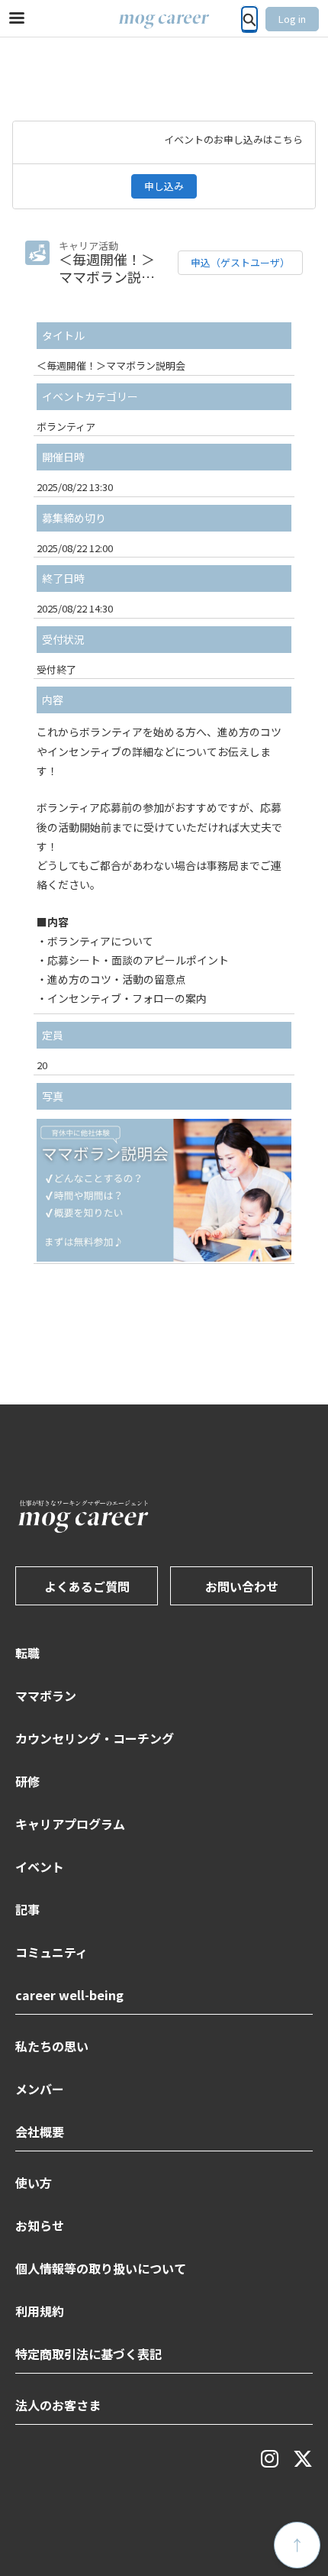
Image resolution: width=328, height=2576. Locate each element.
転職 (27, 1653)
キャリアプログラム (70, 1824)
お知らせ (40, 2225)
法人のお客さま (58, 2405)
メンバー (40, 2089)
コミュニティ (51, 1952)
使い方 (34, 2183)
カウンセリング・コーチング (95, 1738)
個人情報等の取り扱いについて (101, 2268)
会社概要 (40, 2132)
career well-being (69, 1995)
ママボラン (46, 1695)
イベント (40, 1867)
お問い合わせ (242, 1586)
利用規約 (40, 2311)
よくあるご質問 (87, 1586)
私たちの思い (52, 2046)
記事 (27, 1909)
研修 (27, 1781)
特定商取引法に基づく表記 (88, 2354)
